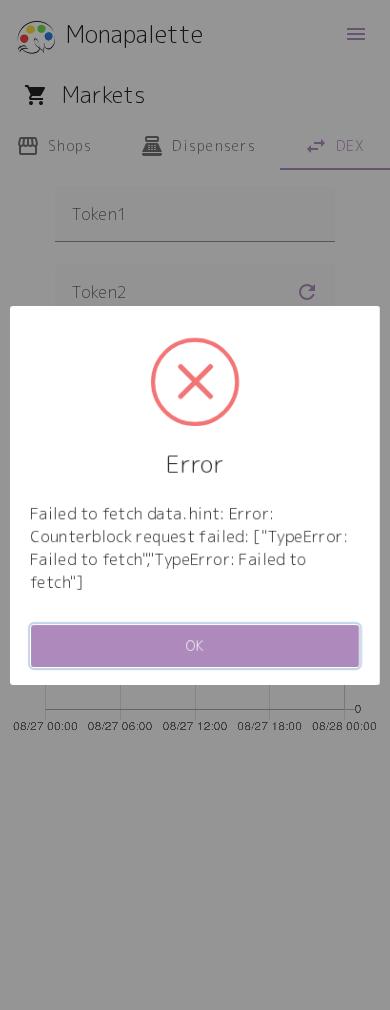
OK (195, 645)
